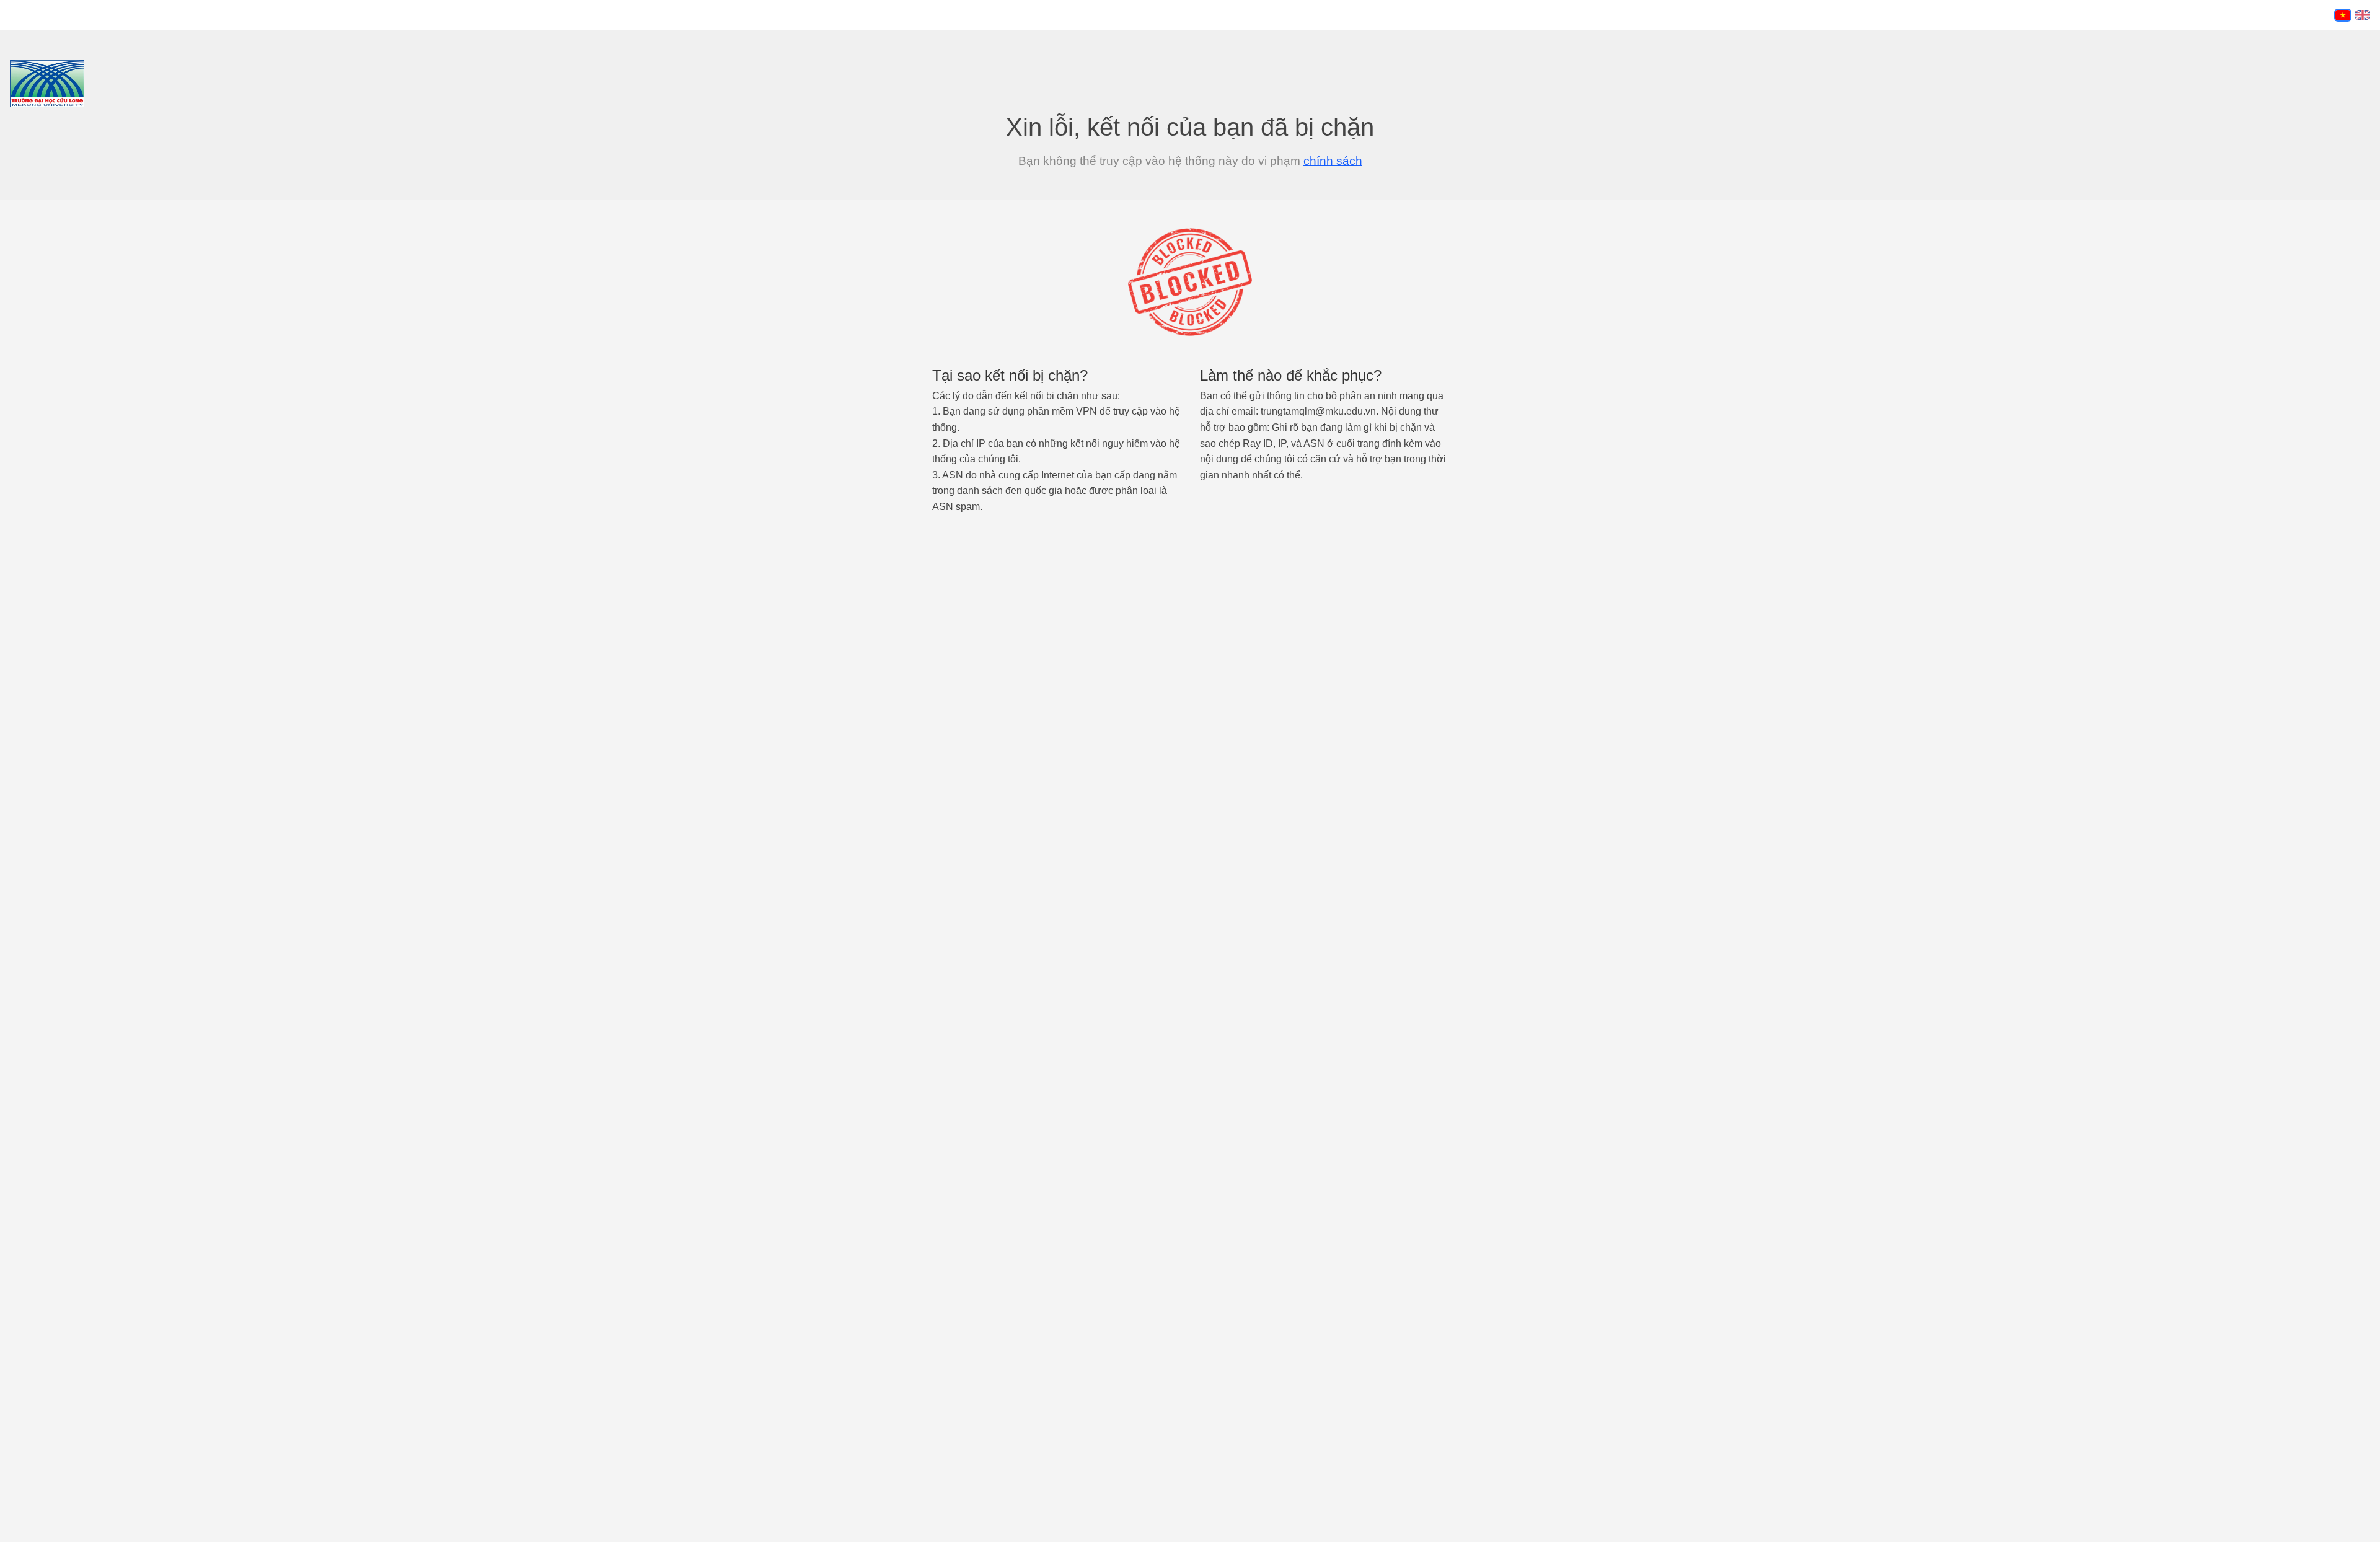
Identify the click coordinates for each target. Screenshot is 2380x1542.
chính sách (1333, 161)
